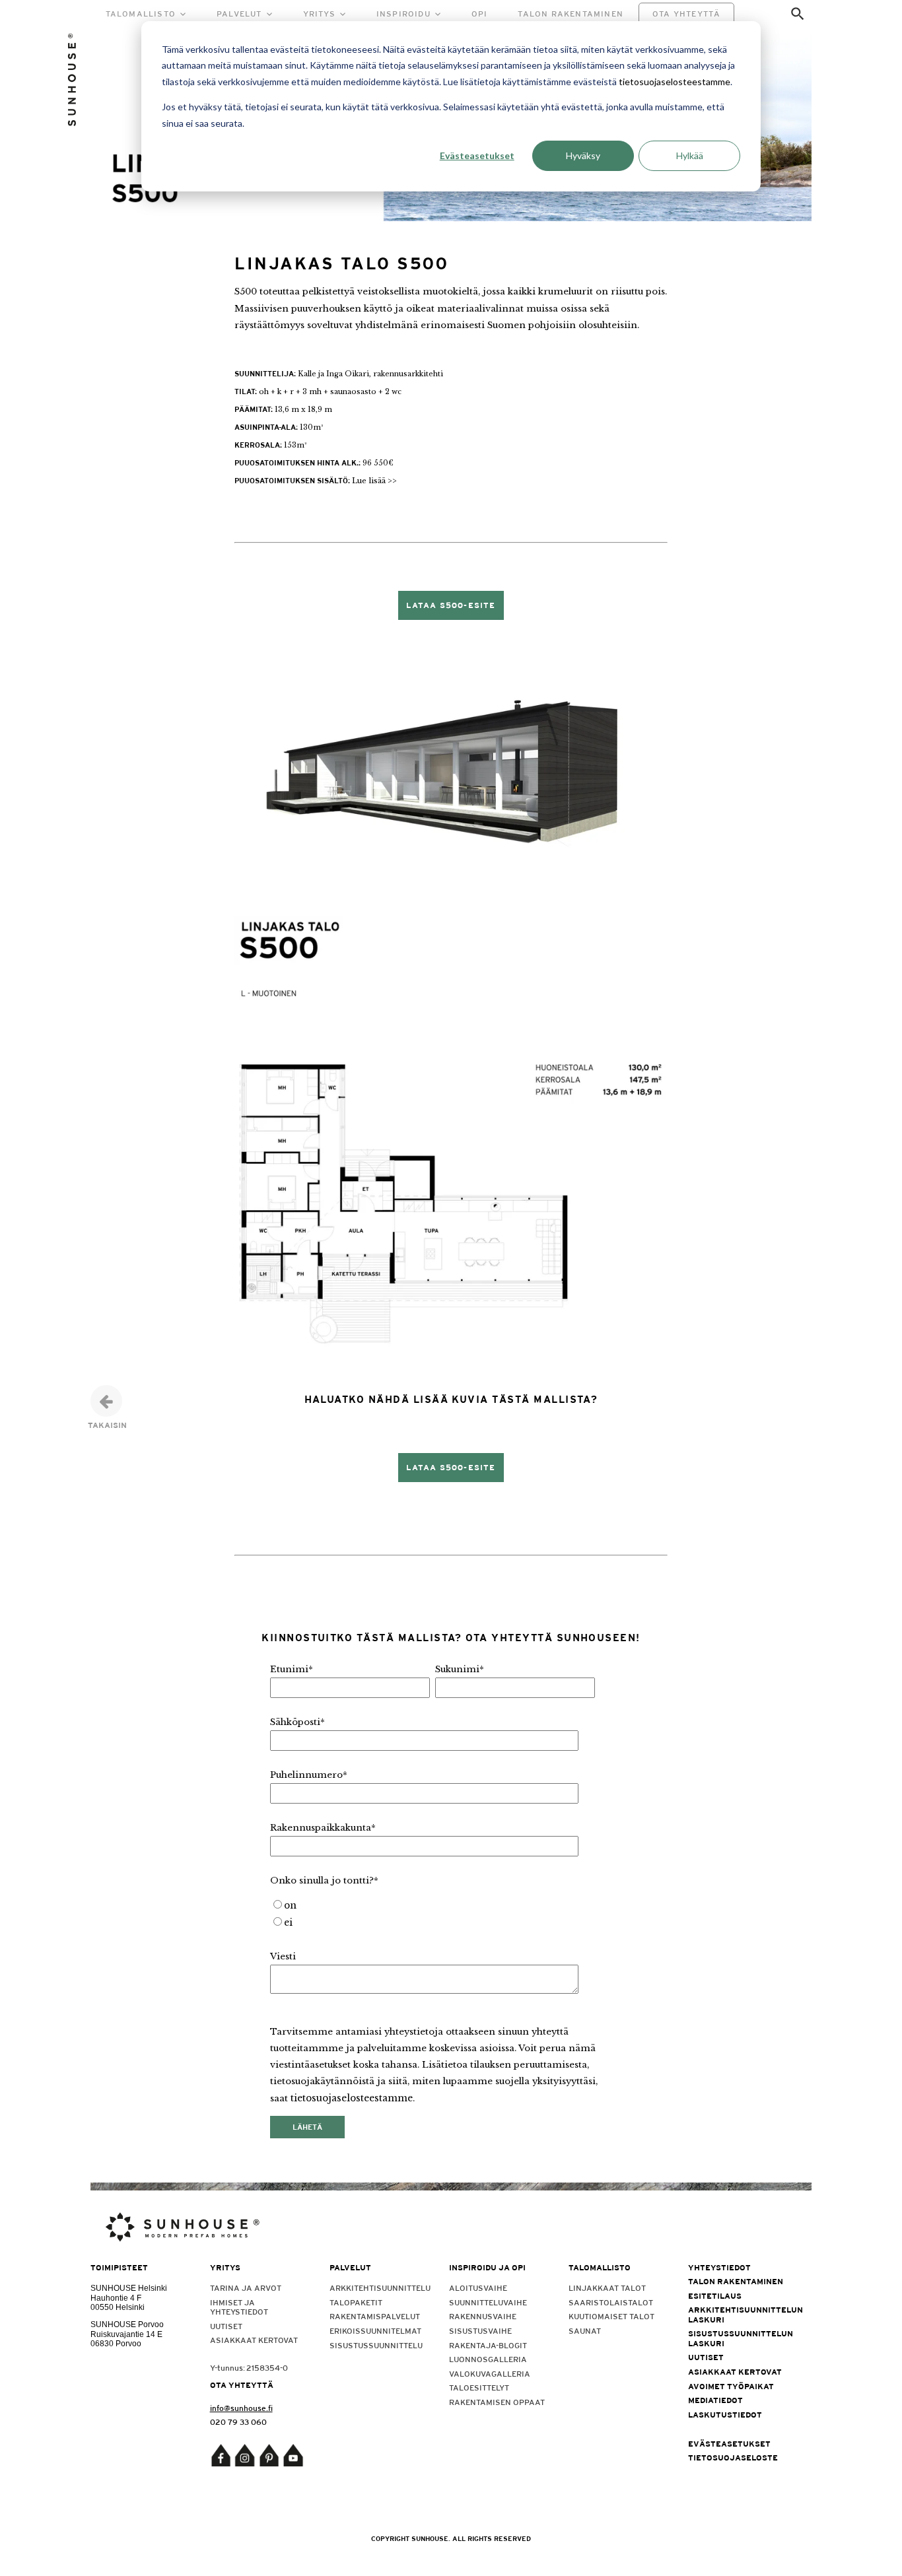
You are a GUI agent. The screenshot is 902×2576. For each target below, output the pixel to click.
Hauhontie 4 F (116, 2298)
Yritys (319, 14)
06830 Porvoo (116, 2344)
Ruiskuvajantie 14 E (126, 2334)
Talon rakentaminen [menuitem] (736, 2282)
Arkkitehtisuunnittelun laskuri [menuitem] (739, 2315)
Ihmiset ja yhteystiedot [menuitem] (239, 2307)
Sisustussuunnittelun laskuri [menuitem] (739, 2338)
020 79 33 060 (238, 2422)
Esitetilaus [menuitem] (715, 2296)
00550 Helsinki (118, 2307)
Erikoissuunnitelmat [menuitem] (375, 2331)
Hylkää (690, 155)
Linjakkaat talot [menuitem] (607, 2288)
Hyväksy (583, 155)
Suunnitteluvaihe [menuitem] (488, 2303)
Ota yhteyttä (686, 14)
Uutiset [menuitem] (226, 2326)
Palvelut (239, 14)
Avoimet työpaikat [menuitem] (731, 2387)
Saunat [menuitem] (585, 2331)
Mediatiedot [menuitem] (715, 2400)
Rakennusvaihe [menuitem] (483, 2317)
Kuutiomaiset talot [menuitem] (611, 2317)
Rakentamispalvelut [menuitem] (375, 2317)
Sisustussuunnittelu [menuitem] (376, 2346)
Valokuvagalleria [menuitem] (490, 2374)
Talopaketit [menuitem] (356, 2303)
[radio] (433, 1906)
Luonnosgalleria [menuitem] (488, 2359)
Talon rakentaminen (571, 14)
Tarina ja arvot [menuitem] (246, 2288)
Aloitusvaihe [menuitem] (478, 2288)
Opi (480, 14)
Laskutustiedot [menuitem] (725, 2415)
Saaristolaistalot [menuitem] (611, 2303)
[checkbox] (433, 1915)
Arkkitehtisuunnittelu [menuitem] (380, 2288)
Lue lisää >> (374, 481)
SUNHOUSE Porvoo (127, 2324)
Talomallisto (141, 14)
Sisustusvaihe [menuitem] (480, 2331)
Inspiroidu (403, 14)
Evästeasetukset (477, 155)
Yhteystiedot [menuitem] (719, 2268)
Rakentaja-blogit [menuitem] (488, 2346)
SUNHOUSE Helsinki (129, 2288)
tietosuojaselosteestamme (675, 82)
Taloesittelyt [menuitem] (479, 2388)
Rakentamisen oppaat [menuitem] (497, 2402)
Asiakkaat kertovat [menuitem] (254, 2340)
